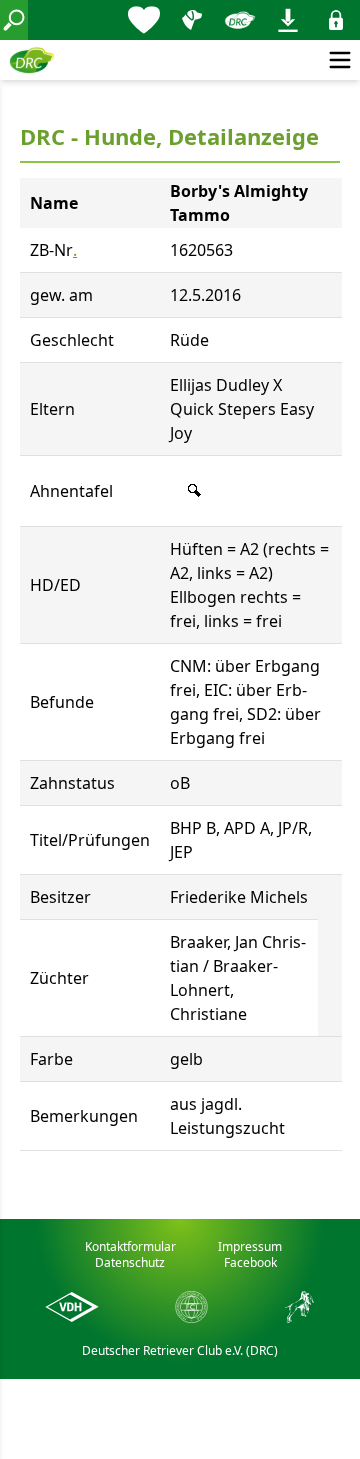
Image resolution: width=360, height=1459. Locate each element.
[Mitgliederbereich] (336, 20)
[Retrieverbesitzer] (192, 20)
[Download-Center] (288, 20)
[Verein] (240, 20)
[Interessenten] (144, 20)
